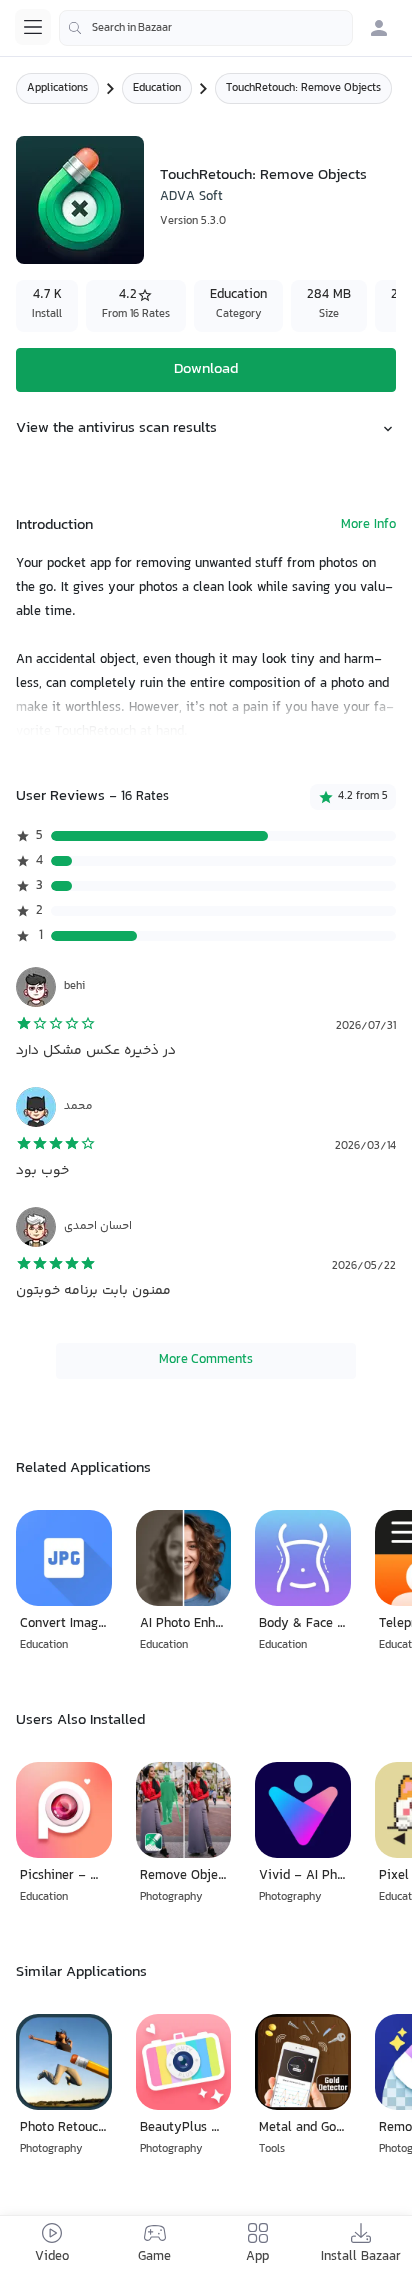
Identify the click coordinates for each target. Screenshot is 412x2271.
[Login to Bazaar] (379, 28)
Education (157, 88)
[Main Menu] (33, 27)
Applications (57, 88)
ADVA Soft (191, 197)
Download (206, 369)
